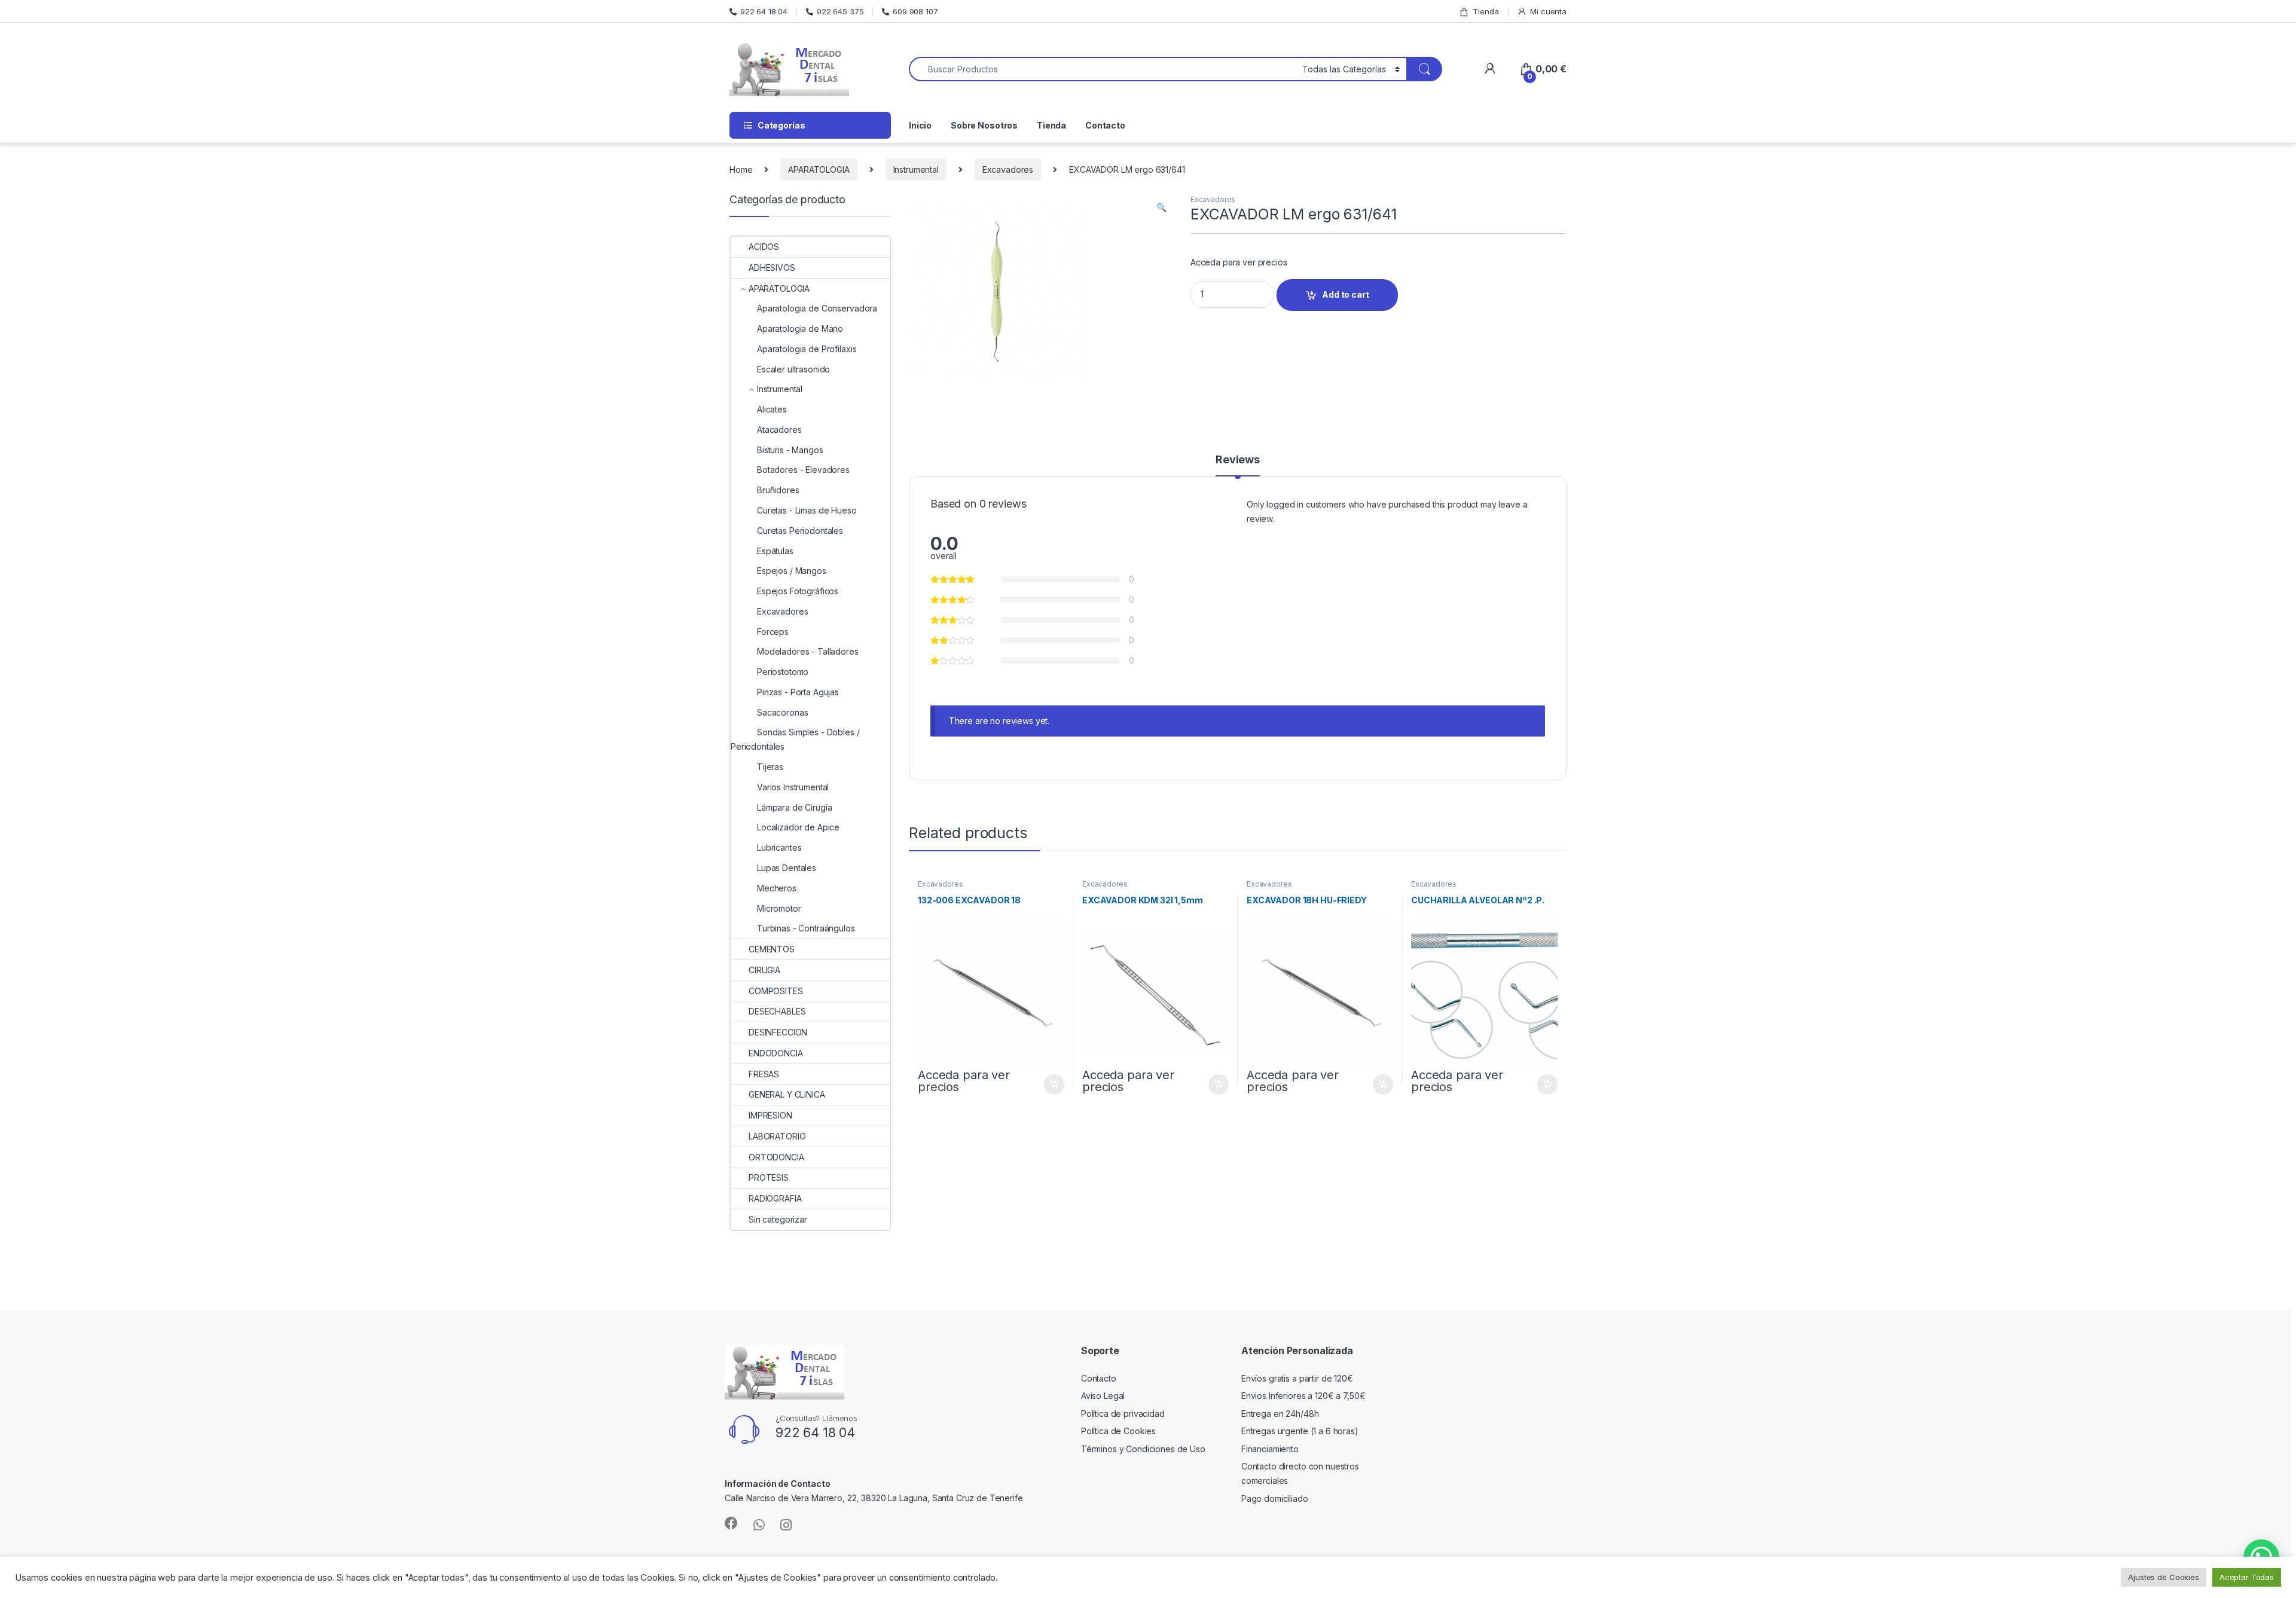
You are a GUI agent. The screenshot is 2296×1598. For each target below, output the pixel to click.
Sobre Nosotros (984, 125)
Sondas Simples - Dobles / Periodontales (795, 739)
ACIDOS (764, 247)
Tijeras (770, 767)
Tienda (1486, 11)
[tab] (1238, 465)
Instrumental (916, 169)
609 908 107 (915, 11)
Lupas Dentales (787, 868)
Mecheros (777, 888)
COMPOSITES (776, 991)
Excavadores (1008, 169)
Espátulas (775, 551)
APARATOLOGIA (819, 169)
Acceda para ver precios (1239, 262)
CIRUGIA (764, 970)
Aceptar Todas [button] (2247, 1577)
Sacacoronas (782, 712)
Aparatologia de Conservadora (817, 308)
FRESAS (764, 1074)
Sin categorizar (778, 1219)
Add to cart (1345, 294)
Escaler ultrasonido (793, 369)
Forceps (773, 632)
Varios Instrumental (793, 787)
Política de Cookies (1118, 1431)
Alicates (772, 409)
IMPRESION (770, 1115)
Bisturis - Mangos (790, 450)
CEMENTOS (772, 949)
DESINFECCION (778, 1032)
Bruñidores (778, 490)
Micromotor (779, 908)
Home (741, 169)
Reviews (1238, 460)
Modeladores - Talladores (808, 651)
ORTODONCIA (776, 1157)
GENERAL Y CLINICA (787, 1094)
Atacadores (779, 430)
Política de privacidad (1123, 1414)
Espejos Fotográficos (798, 591)
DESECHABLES (777, 1011)
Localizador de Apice (798, 827)
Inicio (920, 125)
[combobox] (1102, 69)
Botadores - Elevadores (803, 470)
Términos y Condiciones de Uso (1143, 1449)
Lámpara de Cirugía (794, 807)
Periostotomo (783, 672)
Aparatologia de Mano (800, 329)
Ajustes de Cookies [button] (2163, 1577)
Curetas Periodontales (800, 531)
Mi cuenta (1548, 11)
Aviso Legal (1103, 1396)
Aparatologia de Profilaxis (807, 349)
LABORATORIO (777, 1136)
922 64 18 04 (764, 11)
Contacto (1105, 125)
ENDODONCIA (776, 1053)
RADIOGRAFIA (775, 1198)
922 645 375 (840, 11)
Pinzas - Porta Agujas (798, 692)
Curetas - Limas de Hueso (807, 510)
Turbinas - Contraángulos (806, 928)
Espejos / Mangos (792, 571)
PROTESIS (769, 1177)
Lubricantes (779, 847)
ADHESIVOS (772, 268)
